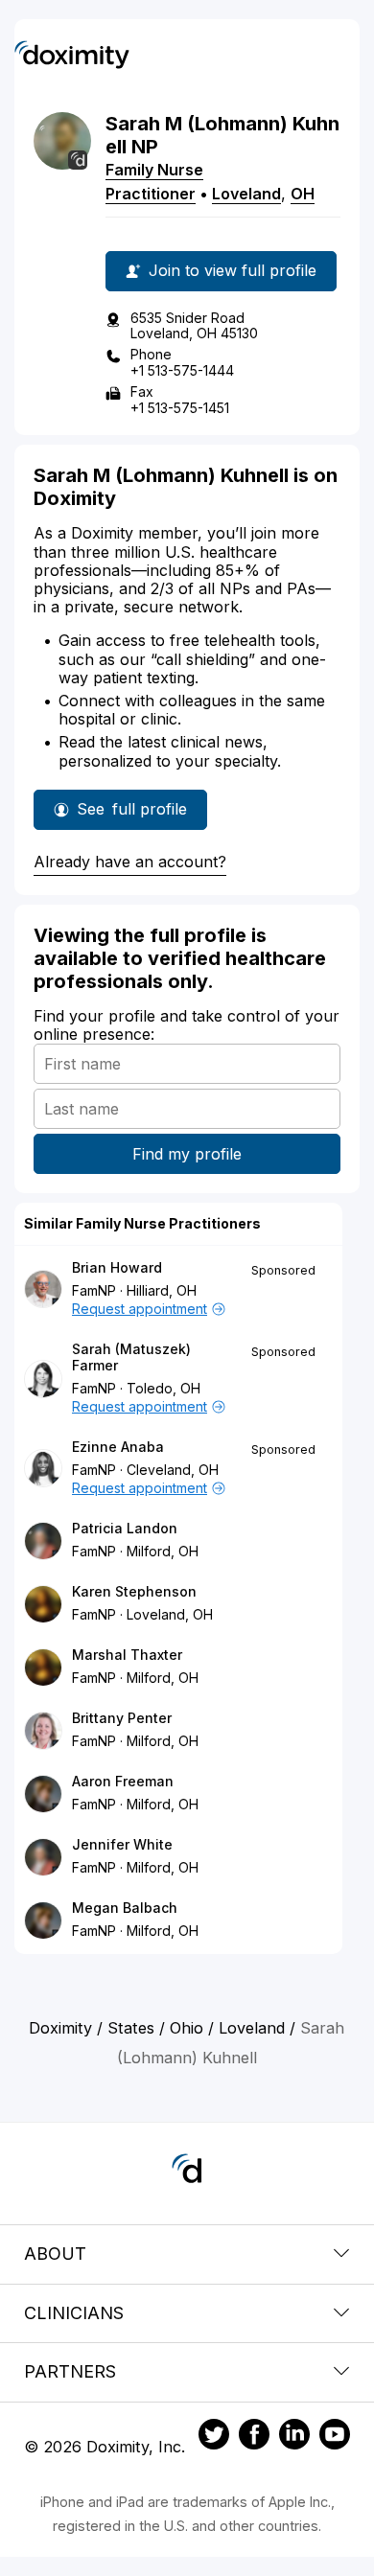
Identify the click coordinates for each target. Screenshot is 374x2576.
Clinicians (74, 2313)
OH (303, 194)
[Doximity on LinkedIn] (294, 2437)
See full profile (132, 815)
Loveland (246, 194)
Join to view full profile (233, 270)
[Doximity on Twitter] (214, 2437)
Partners (70, 2371)
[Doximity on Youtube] (335, 2437)
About (55, 2254)
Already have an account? (130, 862)
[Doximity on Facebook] (254, 2437)
